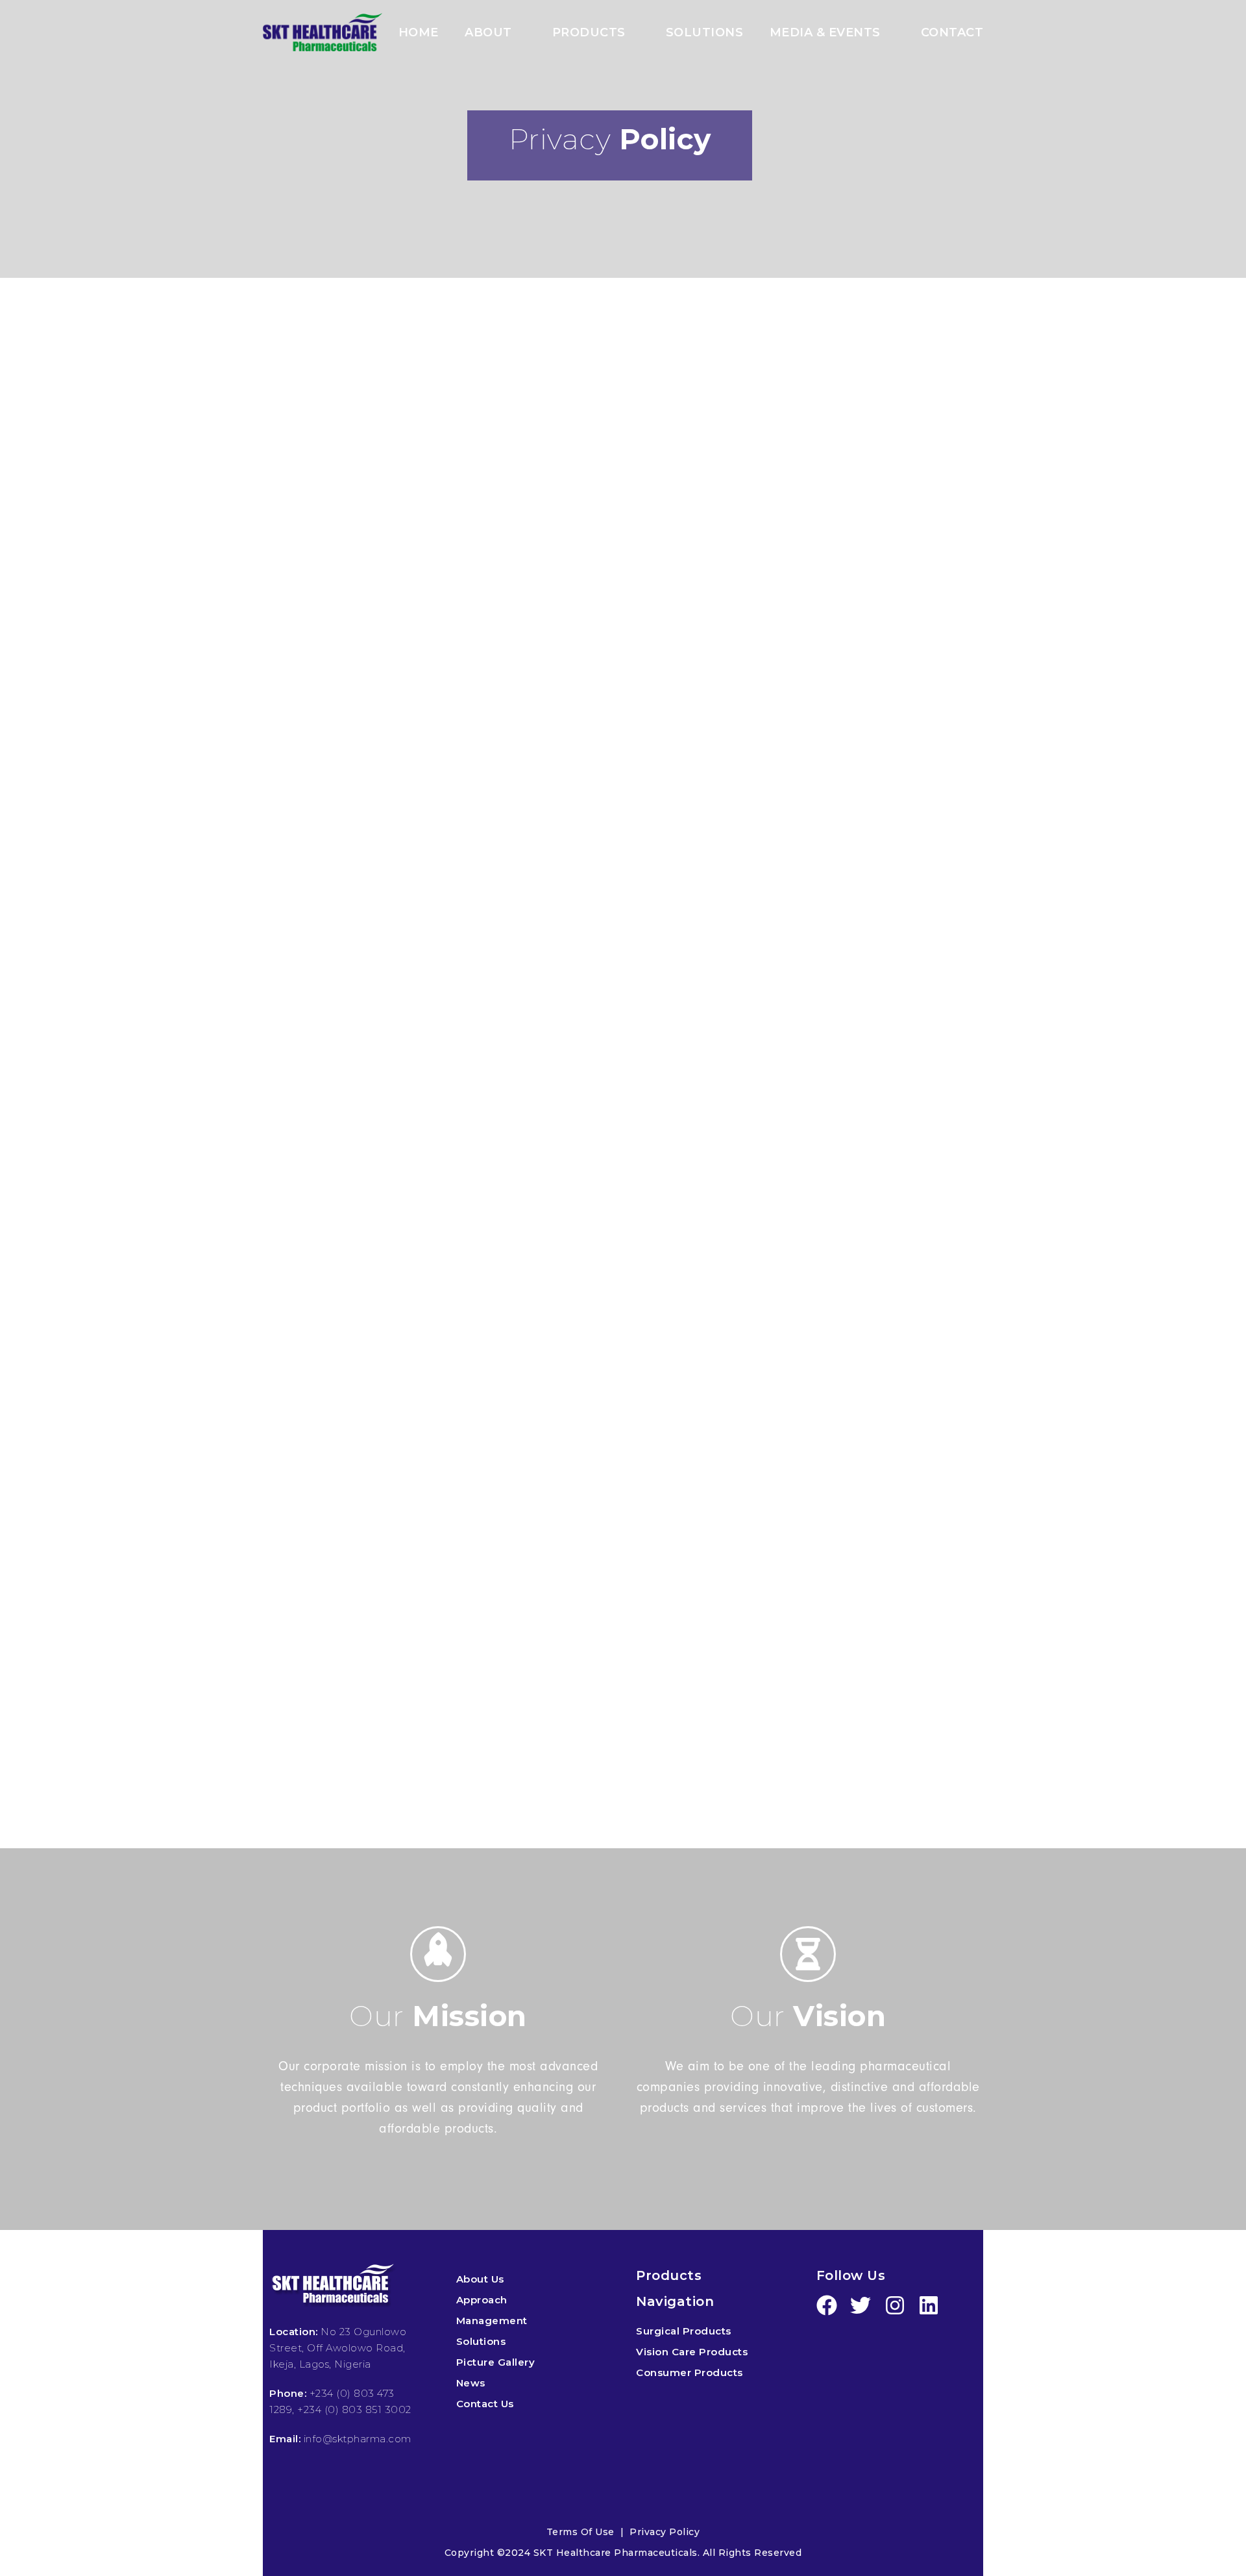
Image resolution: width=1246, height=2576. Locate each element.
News (471, 2383)
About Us (480, 2279)
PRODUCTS (589, 33)
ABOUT (488, 33)
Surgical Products (684, 2331)
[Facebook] (827, 2305)
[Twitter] (861, 2305)
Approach (482, 2300)
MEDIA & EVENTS (825, 33)
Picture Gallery (496, 2362)
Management (492, 2321)
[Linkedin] (929, 2305)
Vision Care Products (692, 2352)
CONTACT (952, 33)
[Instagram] (895, 2305)
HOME (419, 33)
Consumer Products (690, 2372)
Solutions (481, 2341)
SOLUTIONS (705, 33)
